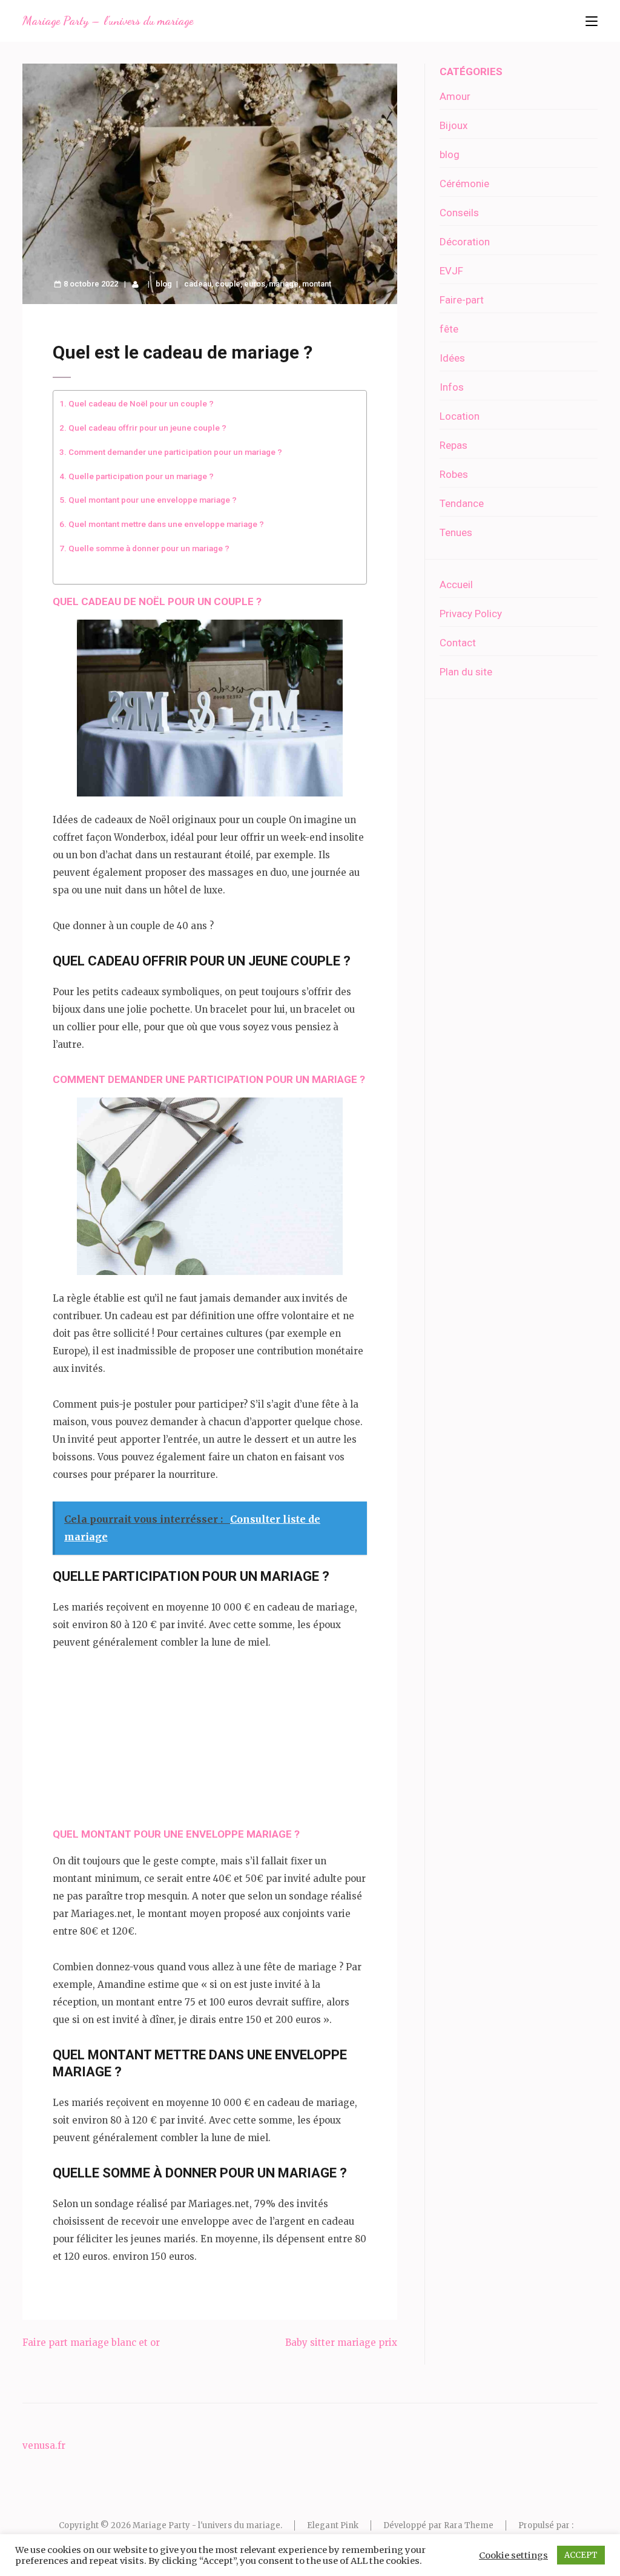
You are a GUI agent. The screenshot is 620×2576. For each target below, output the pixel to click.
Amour (455, 96)
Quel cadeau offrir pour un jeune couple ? (147, 428)
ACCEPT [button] (581, 2555)
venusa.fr (44, 2445)
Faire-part (462, 300)
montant (317, 284)
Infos (452, 387)
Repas (453, 445)
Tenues (456, 532)
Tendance (462, 503)
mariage (284, 284)
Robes (454, 474)
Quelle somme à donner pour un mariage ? (149, 548)
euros (255, 284)
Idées (452, 358)
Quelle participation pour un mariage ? (141, 476)
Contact (458, 643)
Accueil (456, 584)
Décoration (465, 242)
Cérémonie (464, 184)
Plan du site (466, 672)
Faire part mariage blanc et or (91, 2343)
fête (449, 329)
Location (460, 416)
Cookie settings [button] (513, 2555)
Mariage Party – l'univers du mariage (108, 21)
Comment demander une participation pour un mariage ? (175, 452)
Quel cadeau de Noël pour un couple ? (141, 403)
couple (228, 284)
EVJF (451, 271)
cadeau (198, 284)
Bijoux (453, 125)
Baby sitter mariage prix (341, 2343)
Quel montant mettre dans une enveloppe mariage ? (166, 524)
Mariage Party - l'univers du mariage (206, 2525)
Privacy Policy (471, 614)
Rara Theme (469, 2525)
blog (164, 284)
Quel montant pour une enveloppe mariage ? (153, 500)
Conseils (459, 213)
